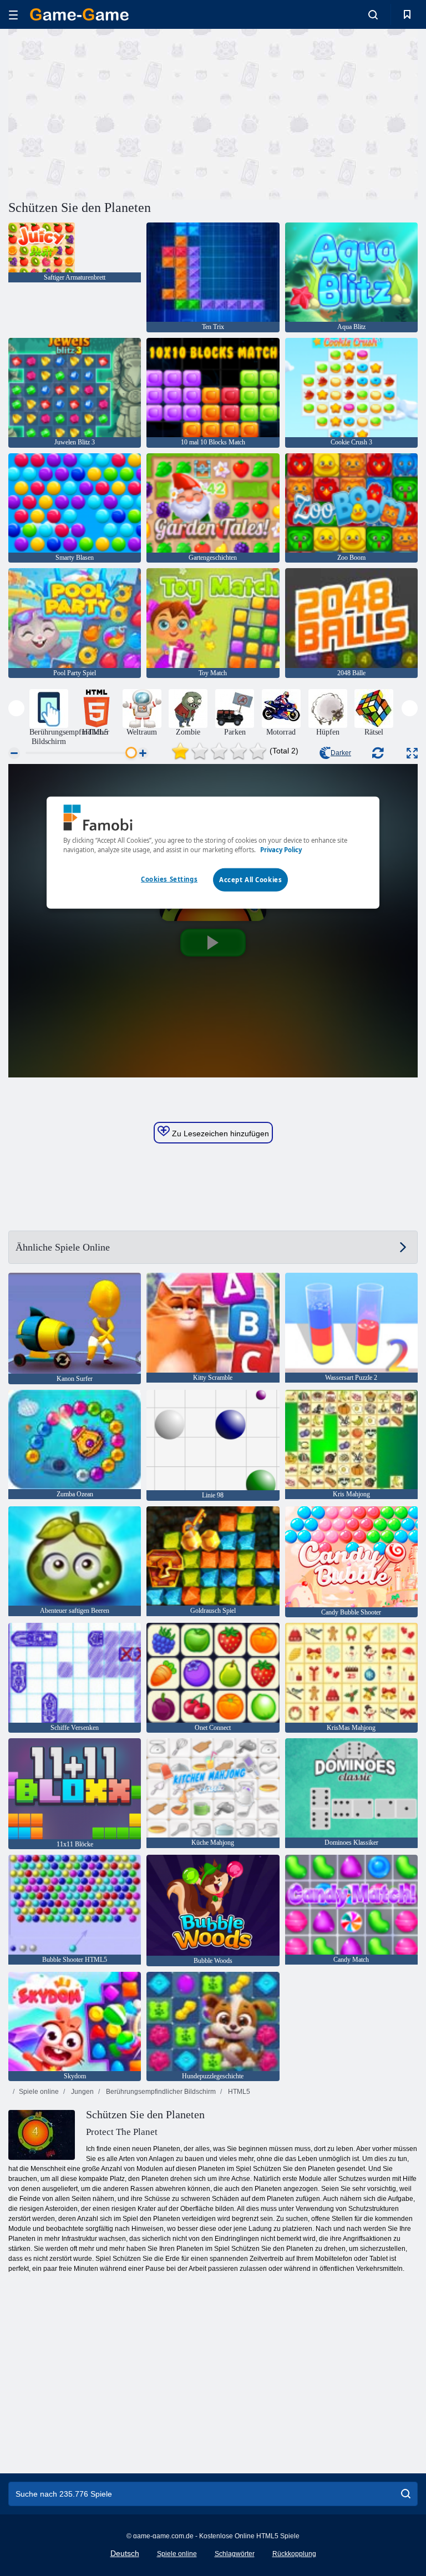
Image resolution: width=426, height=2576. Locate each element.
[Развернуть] (412, 753)
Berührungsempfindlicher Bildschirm (160, 2092)
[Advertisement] (111, 113)
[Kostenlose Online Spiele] (79, 14)
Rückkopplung (294, 2554)
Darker (341, 753)
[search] (406, 2494)
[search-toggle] (373, 14)
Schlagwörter (235, 2554)
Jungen (82, 2092)
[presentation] (16, 708)
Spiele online (39, 2092)
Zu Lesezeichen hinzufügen (219, 1133)
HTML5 (238, 2092)
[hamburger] (13, 15)
